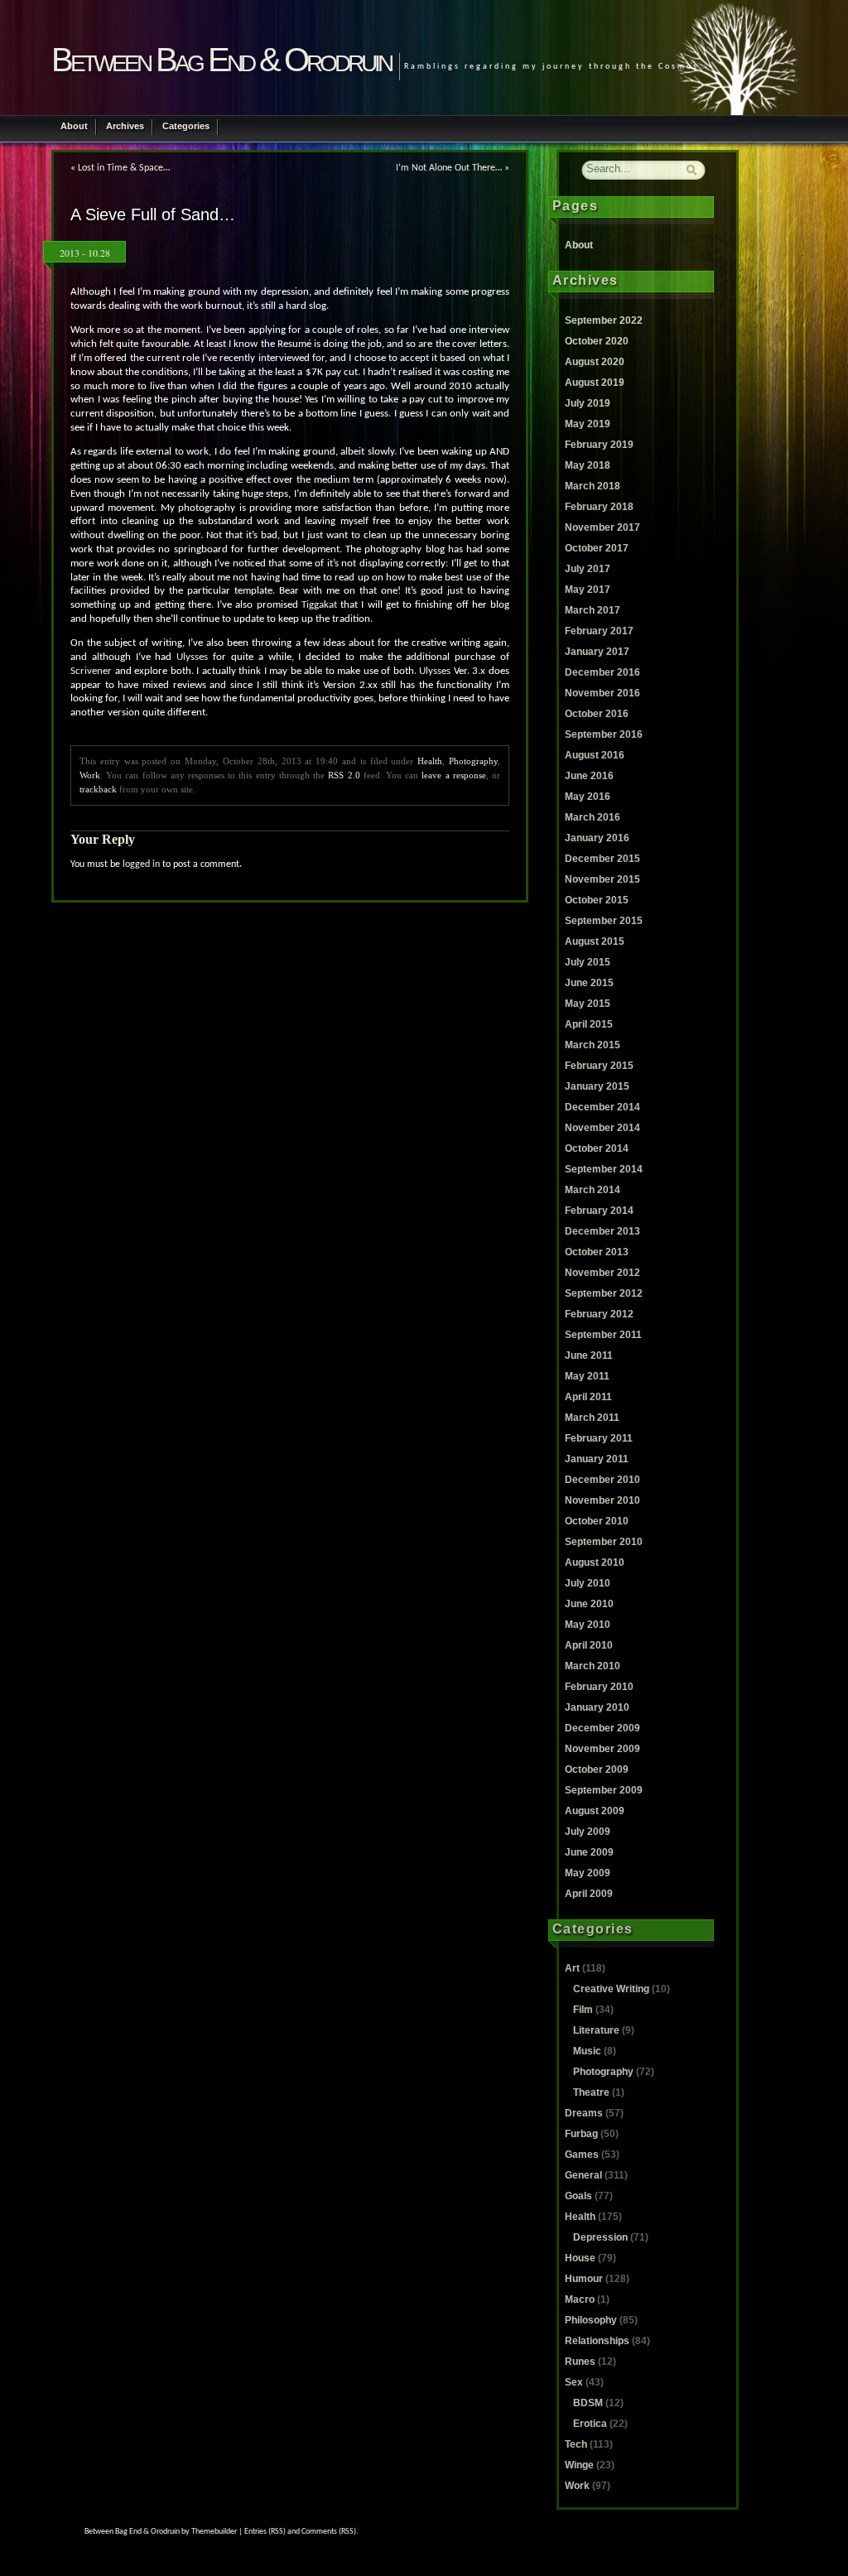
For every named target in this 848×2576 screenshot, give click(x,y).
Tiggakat (319, 605)
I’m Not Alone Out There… (449, 168)
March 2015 (593, 1045)
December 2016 (602, 672)
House (580, 2258)
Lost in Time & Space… (124, 168)
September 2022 (604, 320)
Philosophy (591, 2320)
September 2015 (604, 921)
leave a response (453, 775)
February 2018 (599, 507)
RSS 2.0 (344, 775)
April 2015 (589, 1024)
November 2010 (602, 1500)
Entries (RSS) (265, 2532)
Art (572, 1968)
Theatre (591, 2092)
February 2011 (599, 1438)
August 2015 (595, 941)
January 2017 (597, 652)
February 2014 (599, 1211)
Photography (473, 761)
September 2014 (604, 1169)
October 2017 (597, 548)
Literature (596, 2030)
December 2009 (602, 1728)
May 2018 (588, 465)
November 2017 (602, 527)
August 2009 (595, 1811)
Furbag (581, 2134)
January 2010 (597, 1707)
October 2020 (597, 341)
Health (430, 761)
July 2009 (588, 1832)
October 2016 (597, 714)
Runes (580, 2362)
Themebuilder (214, 2532)
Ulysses (192, 657)
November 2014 (602, 1128)
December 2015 (602, 859)
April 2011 (588, 1397)
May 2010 (588, 1625)
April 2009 (589, 1894)
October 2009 (597, 1769)
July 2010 (588, 1583)
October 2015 (597, 900)
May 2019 (588, 424)
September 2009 (604, 1790)
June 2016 (589, 776)
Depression (600, 2237)
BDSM (588, 2403)
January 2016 (597, 838)
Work (90, 775)
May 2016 (588, 797)
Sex (574, 2382)
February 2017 (599, 631)
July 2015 (588, 962)
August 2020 (595, 362)
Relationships (597, 2341)
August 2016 (595, 755)
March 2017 (593, 610)
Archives (125, 126)
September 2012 (604, 1293)
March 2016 (593, 817)
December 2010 (602, 1480)
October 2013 (597, 1252)
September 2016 (604, 734)
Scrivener (91, 672)
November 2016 (602, 693)
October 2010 (597, 1521)
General (583, 2175)
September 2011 (603, 1335)
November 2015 (602, 879)
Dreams (584, 2113)
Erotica (590, 2424)
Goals (578, 2196)
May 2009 (588, 1873)
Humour (584, 2279)
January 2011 (597, 1459)
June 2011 (589, 1355)
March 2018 (593, 486)
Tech (576, 2444)
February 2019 (599, 445)
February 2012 (599, 1314)
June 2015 (589, 983)
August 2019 (595, 383)
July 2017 (588, 569)
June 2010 (589, 1604)
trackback (98, 789)
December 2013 (602, 1231)
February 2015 (599, 1066)
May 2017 (588, 590)
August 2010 (595, 1562)
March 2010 (593, 1666)
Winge (579, 2465)
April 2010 (589, 1645)
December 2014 (602, 1107)
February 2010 (599, 1687)
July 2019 (588, 403)
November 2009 (602, 1749)
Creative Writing (611, 1989)
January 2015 (597, 1086)
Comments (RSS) (329, 2532)
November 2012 (602, 1273)
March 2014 (593, 1190)
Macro (580, 2299)
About (74, 126)
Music (587, 2051)
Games (582, 2155)
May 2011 (587, 1376)
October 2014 (597, 1148)
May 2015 (588, 1004)
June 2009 (589, 1852)
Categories (186, 126)
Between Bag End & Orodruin (221, 60)
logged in (141, 864)
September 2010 (604, 1542)
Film (583, 2010)
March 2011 (592, 1418)
